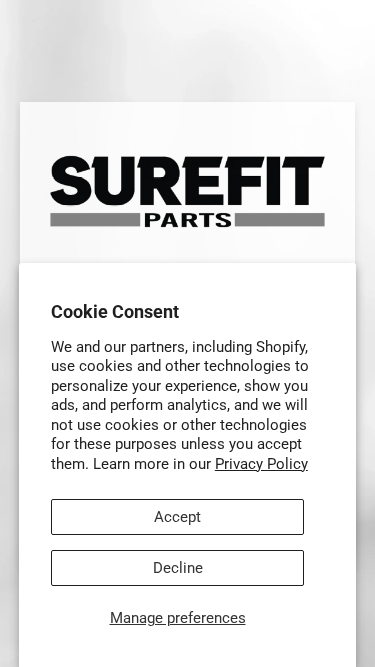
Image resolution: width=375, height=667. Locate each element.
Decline (178, 568)
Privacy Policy (261, 464)
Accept (177, 517)
